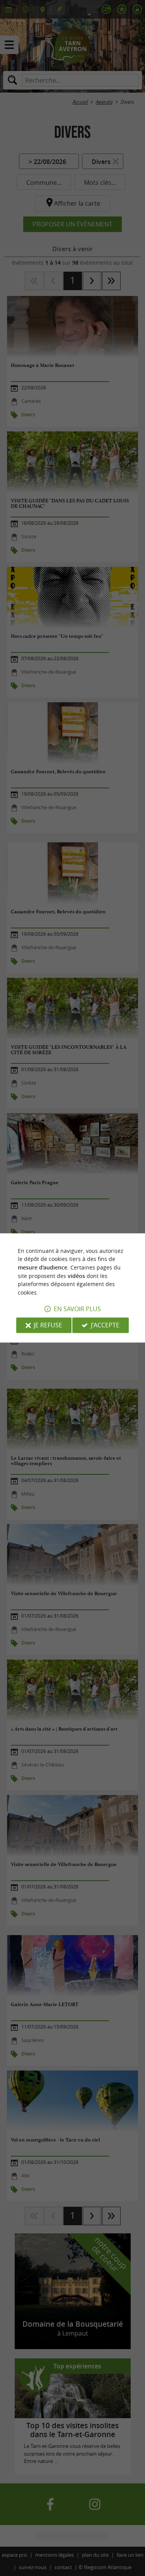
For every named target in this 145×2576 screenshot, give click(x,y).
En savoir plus (77, 1309)
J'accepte (105, 1325)
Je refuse (48, 1325)
